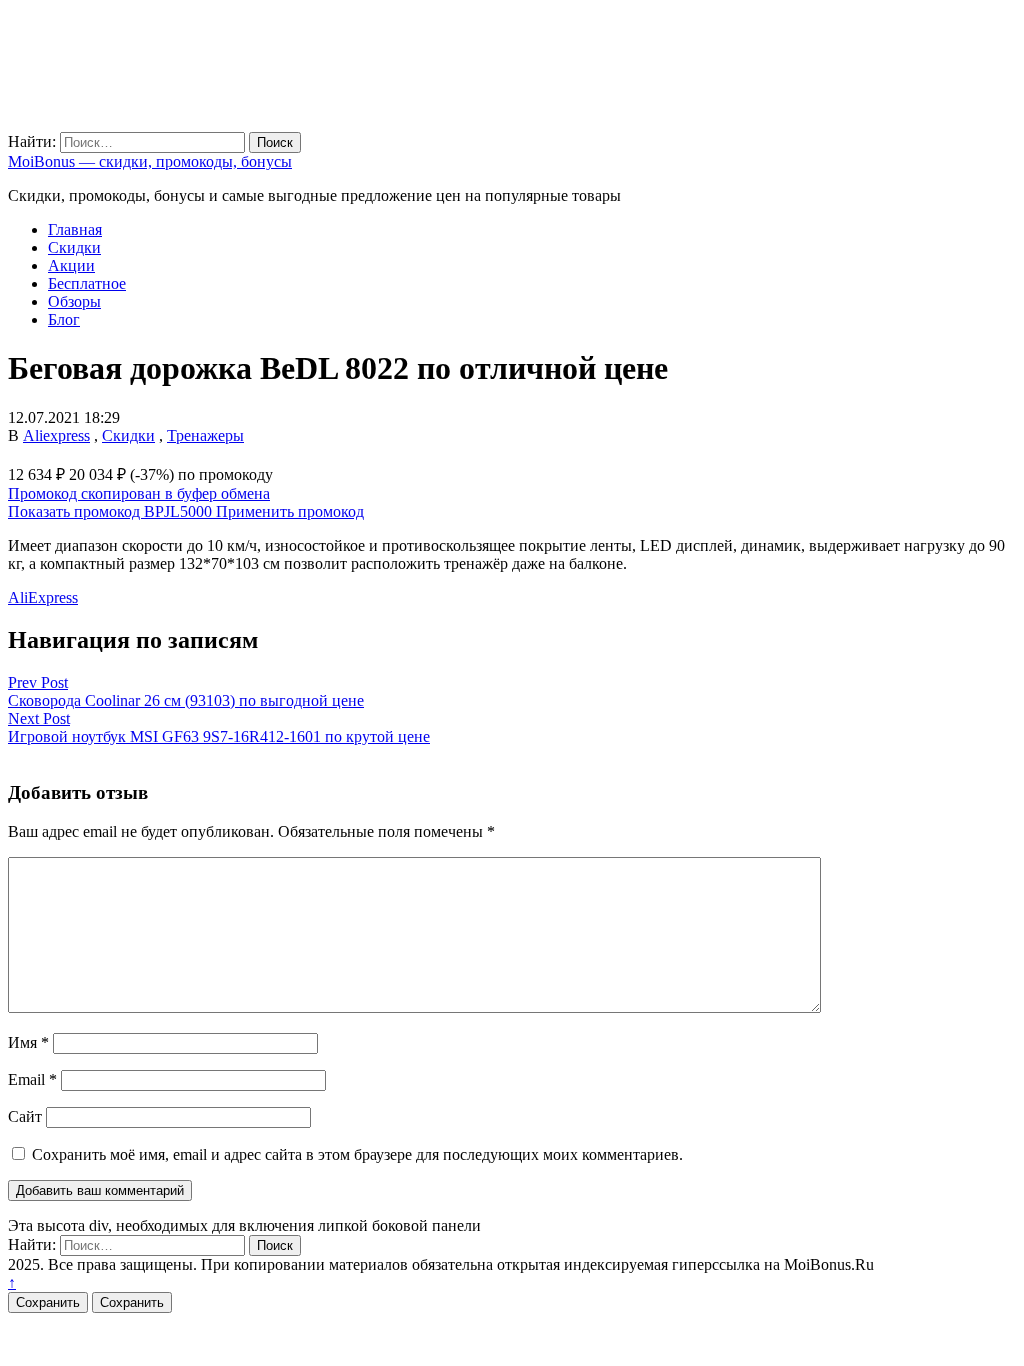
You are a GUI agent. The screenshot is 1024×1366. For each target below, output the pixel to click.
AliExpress (43, 597)
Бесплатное (87, 283)
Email (32, 1079)
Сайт (25, 1116)
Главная (75, 229)
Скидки (74, 247)
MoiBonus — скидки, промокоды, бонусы (150, 161)
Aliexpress (56, 435)
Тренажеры (205, 435)
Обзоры (74, 301)
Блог (64, 319)
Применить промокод (290, 511)
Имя (28, 1042)
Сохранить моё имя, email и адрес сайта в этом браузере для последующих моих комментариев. (357, 1154)
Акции (71, 265)
